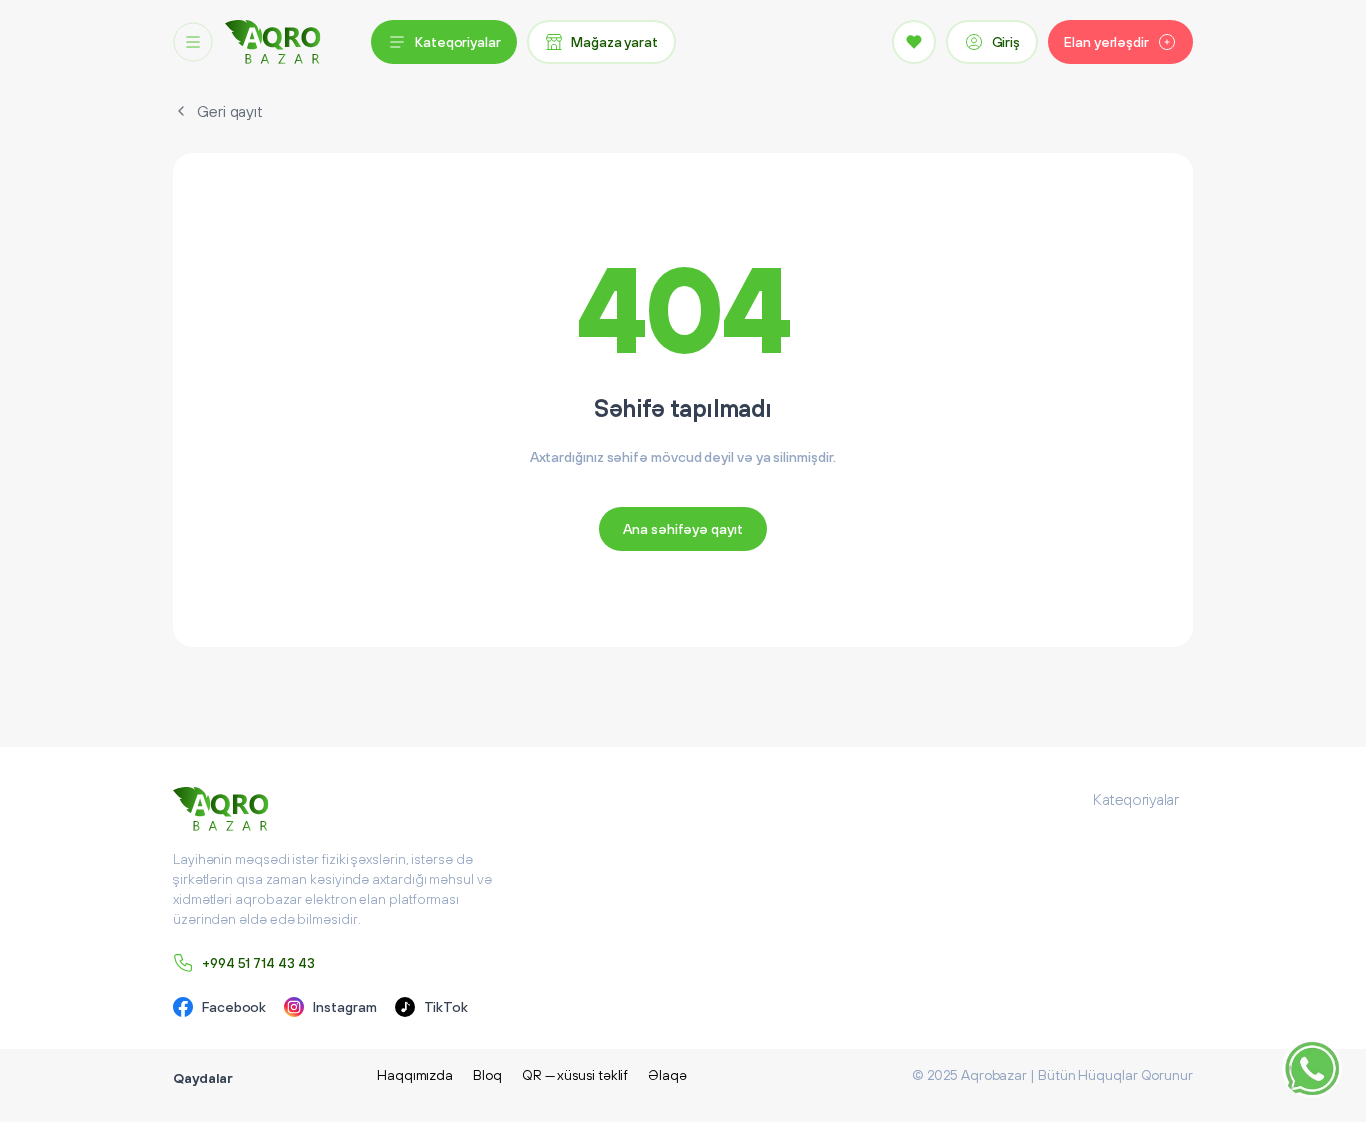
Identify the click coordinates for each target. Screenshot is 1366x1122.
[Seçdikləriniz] (914, 42)
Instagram (344, 1007)
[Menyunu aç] (193, 42)
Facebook (234, 1007)
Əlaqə (667, 1075)
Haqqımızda (415, 1075)
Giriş (1006, 42)
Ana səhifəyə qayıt (683, 529)
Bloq (487, 1075)
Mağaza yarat (614, 42)
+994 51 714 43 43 (258, 963)
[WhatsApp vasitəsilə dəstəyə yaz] (1312, 1068)
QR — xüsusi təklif (575, 1075)
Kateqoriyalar (458, 42)
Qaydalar (203, 1078)
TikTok (446, 1007)
